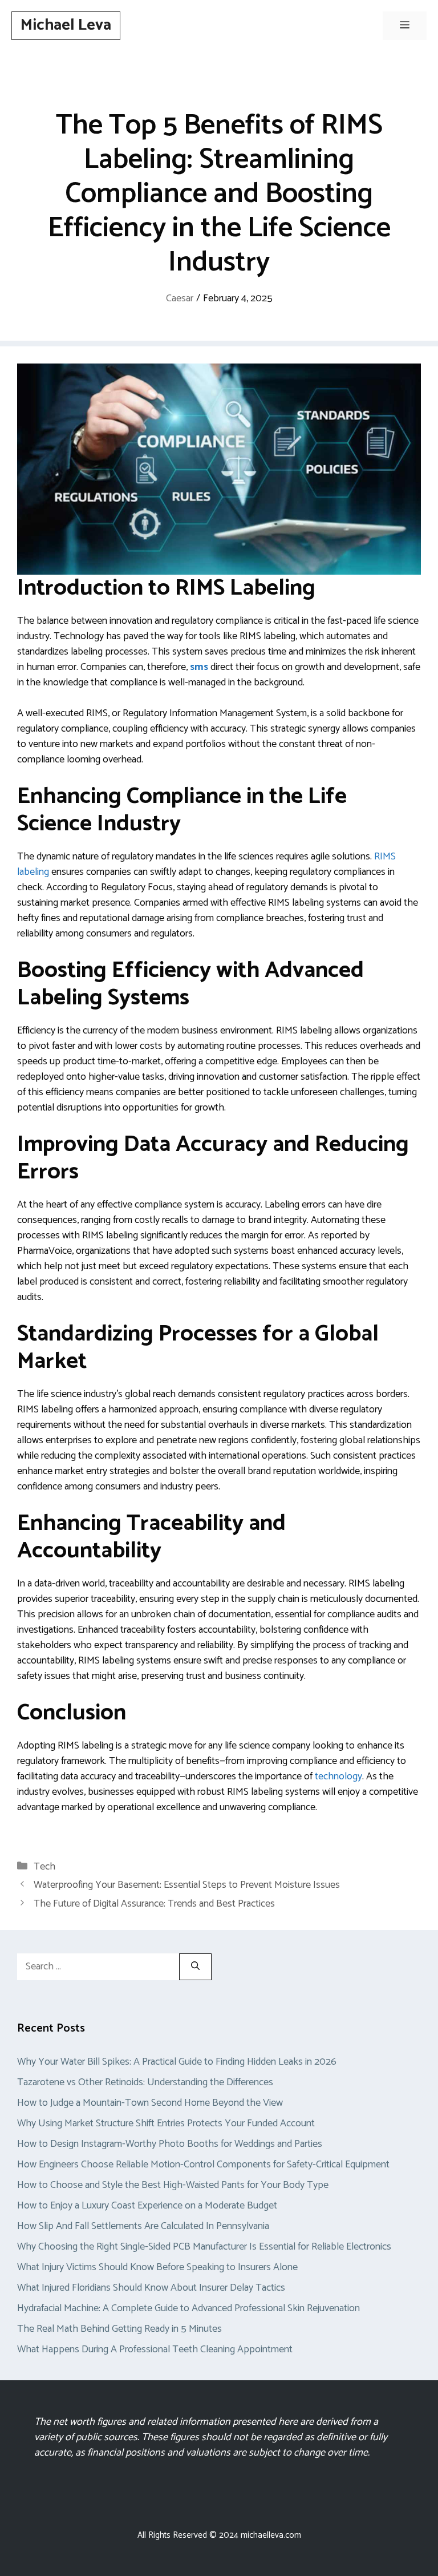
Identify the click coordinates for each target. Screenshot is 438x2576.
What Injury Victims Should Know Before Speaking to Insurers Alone (157, 2267)
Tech (44, 1867)
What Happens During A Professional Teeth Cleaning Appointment (155, 2349)
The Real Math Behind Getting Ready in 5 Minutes (119, 2329)
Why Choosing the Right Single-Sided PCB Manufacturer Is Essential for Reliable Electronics (204, 2247)
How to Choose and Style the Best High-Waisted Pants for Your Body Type (173, 2185)
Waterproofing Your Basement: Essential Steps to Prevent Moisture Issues (187, 1885)
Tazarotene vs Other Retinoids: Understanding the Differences (145, 2082)
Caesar (180, 298)
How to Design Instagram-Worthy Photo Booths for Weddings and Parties (170, 2144)
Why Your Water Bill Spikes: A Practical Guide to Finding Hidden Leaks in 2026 (177, 2062)
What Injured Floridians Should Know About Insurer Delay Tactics (151, 2288)
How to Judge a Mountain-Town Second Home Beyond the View (150, 2103)
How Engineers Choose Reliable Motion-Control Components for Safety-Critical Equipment (203, 2165)
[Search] (195, 1967)
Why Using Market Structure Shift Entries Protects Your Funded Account (166, 2123)
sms (199, 667)
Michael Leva (66, 25)
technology (338, 1776)
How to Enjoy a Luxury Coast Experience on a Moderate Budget (147, 2206)
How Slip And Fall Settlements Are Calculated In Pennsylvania (143, 2226)
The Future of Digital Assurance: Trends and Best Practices (154, 1904)
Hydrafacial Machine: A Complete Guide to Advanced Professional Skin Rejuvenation (188, 2308)
